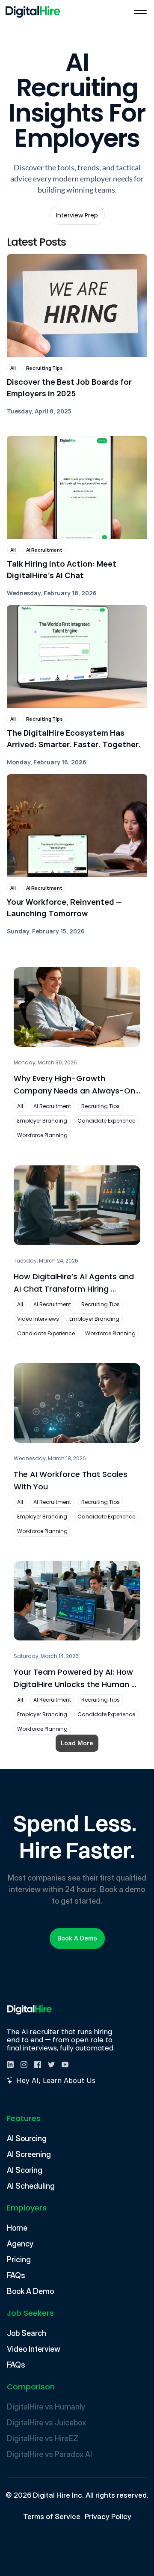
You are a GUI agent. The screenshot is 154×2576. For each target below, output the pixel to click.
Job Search (27, 2333)
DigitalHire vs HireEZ (43, 2438)
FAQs (16, 2275)
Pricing (19, 2260)
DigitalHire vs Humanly (46, 2407)
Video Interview (34, 2349)
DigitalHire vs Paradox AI (50, 2454)
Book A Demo (30, 2291)
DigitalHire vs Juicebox (46, 2423)
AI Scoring (25, 2170)
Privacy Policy (108, 2517)
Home (17, 2228)
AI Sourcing (27, 2138)
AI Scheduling (31, 2186)
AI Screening (29, 2154)
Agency (20, 2244)
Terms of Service (52, 2517)
